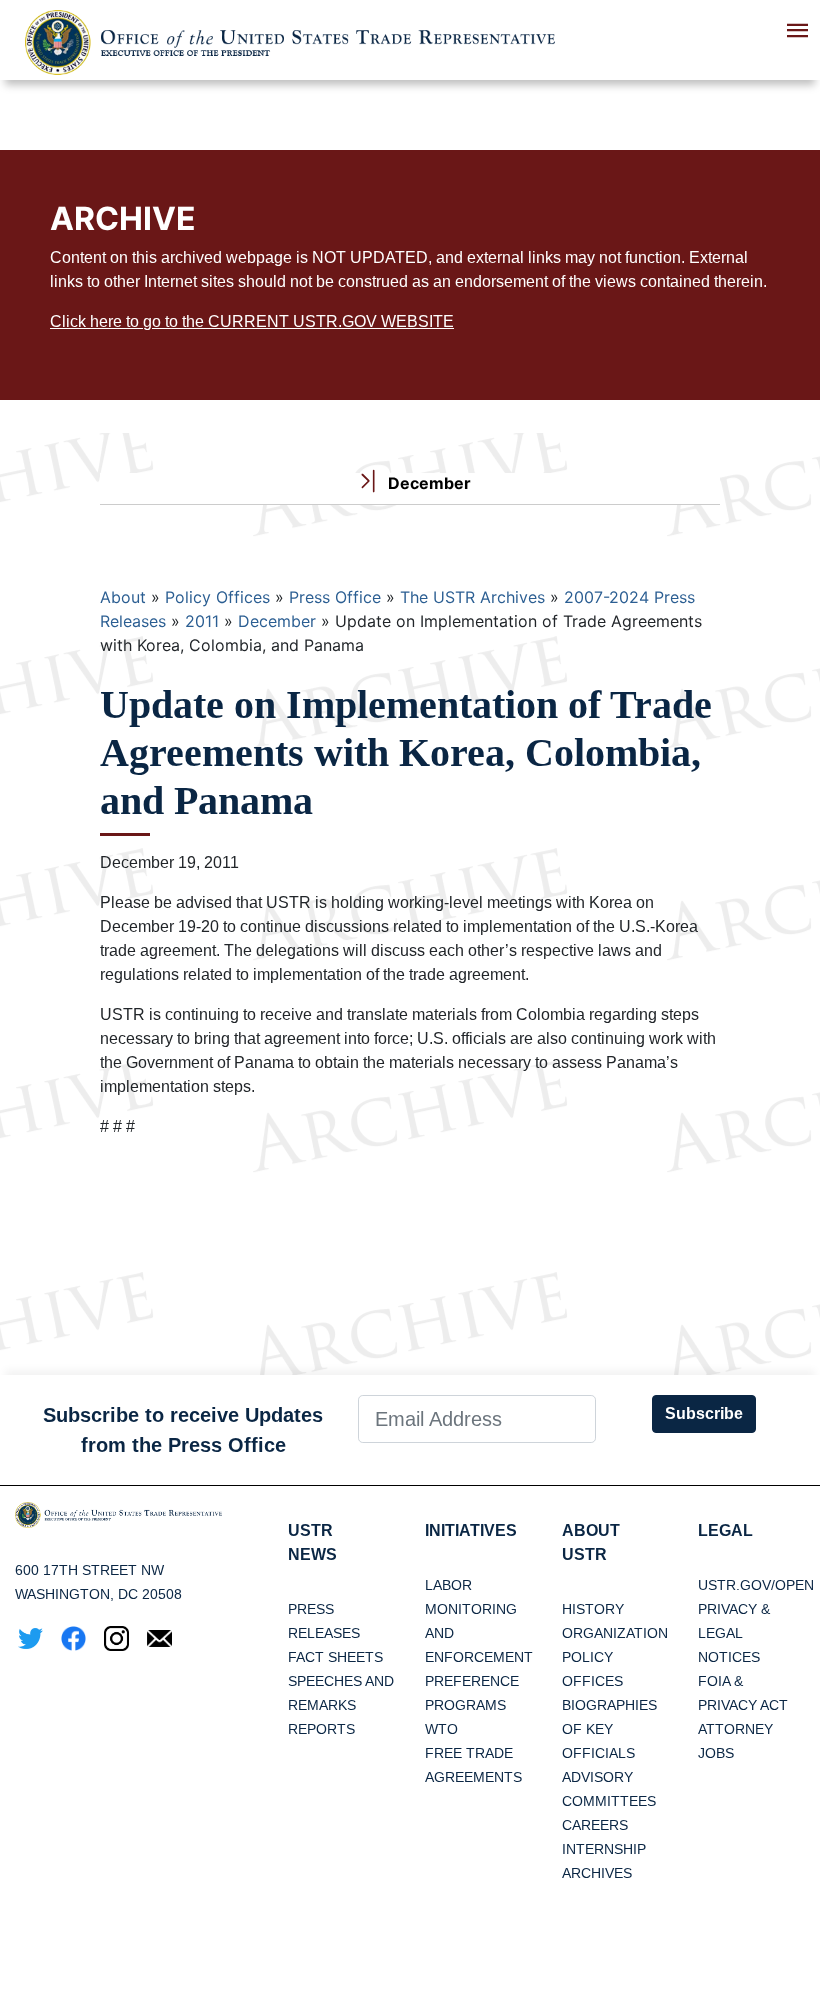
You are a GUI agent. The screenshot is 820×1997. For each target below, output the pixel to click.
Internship (604, 1849)
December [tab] (427, 483)
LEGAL (725, 1530)
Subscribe (704, 1413)
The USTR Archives (472, 597)
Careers (595, 1825)
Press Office (335, 597)
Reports (321, 1729)
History (593, 1609)
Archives (597, 1873)
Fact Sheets (335, 1657)
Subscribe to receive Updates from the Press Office (183, 1430)
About (123, 597)
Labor (448, 1585)
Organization (615, 1633)
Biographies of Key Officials (609, 1729)
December (277, 621)
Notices (729, 1657)
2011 (202, 621)
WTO (441, 1729)
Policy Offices (217, 597)
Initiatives (471, 1530)
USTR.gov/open (756, 1585)
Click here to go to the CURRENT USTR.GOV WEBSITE (252, 321)
